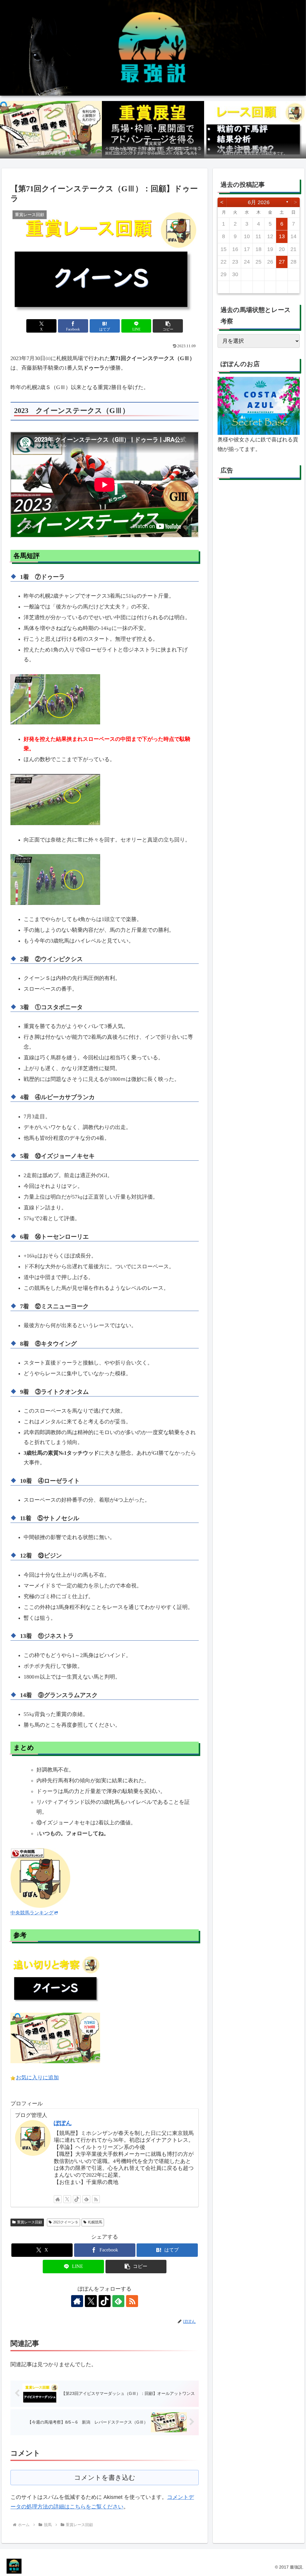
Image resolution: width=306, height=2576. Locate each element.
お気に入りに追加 (37, 2078)
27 (282, 262)
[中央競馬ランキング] (40, 1877)
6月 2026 (259, 202)
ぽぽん (63, 2123)
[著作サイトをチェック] (58, 2199)
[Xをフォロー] (67, 2199)
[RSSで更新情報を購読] (96, 2199)
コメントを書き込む (105, 2478)
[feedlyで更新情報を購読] (86, 2199)
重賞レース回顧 (30, 2222)
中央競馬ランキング (32, 1913)
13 (282, 236)
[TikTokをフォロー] (77, 2199)
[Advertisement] (258, 540)
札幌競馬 (95, 2222)
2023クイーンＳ (66, 2222)
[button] (168, 326)
